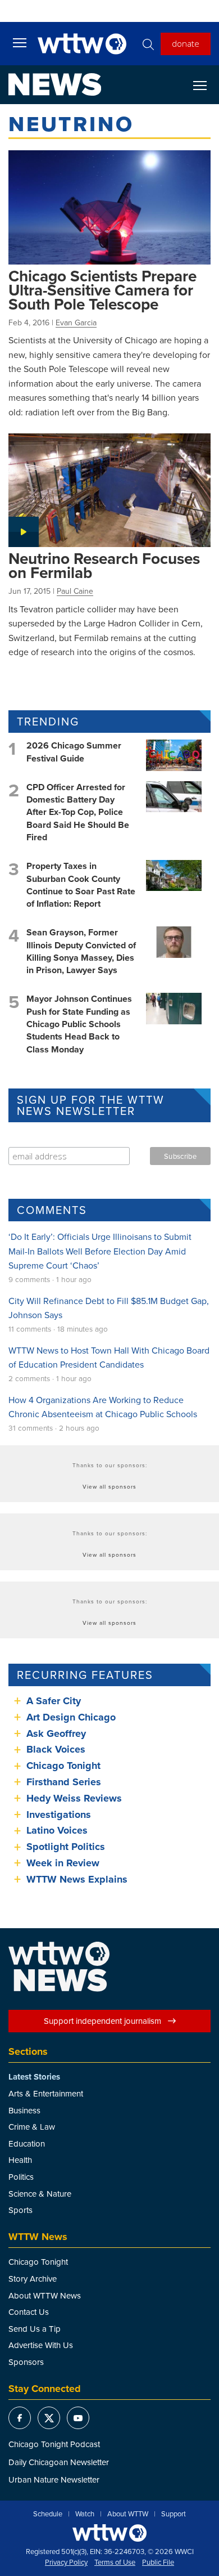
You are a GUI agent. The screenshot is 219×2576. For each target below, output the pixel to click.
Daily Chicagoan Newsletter (59, 2462)
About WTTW (128, 2514)
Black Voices (56, 1749)
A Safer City (54, 1701)
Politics (21, 2177)
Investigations (59, 1815)
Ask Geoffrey (56, 1733)
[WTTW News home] (55, 84)
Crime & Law (32, 2127)
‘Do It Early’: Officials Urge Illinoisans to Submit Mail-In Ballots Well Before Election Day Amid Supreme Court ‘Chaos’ (100, 1251)
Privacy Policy (66, 2562)
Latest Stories (34, 2077)
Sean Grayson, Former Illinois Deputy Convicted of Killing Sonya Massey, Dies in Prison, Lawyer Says (81, 951)
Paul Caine (75, 591)
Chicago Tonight (63, 1766)
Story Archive (33, 2279)
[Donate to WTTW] (109, 2533)
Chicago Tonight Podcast (54, 2444)
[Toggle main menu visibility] (20, 42)
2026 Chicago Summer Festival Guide (74, 752)
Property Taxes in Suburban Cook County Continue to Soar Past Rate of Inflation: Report (81, 885)
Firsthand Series (64, 1782)
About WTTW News (45, 2295)
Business (24, 2110)
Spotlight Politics (66, 1847)
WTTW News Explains (78, 1879)
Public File (158, 2562)
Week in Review (63, 1863)
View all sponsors (109, 1486)
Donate (186, 43)
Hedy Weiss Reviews (74, 1798)
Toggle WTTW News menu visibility (206, 85)
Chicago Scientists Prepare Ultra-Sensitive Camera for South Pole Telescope (102, 290)
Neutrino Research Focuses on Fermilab (104, 565)
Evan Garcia (76, 322)
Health (20, 2160)
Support (174, 2514)
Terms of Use (115, 2562)
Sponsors (26, 2362)
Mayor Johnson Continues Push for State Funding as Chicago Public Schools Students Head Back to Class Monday (79, 1024)
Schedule (48, 2514)
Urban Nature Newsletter (54, 2479)
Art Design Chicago (71, 1717)
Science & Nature (40, 2194)
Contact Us (29, 2312)
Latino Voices (57, 1830)
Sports (20, 2210)
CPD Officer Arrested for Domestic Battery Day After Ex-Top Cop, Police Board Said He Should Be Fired (78, 812)
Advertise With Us (41, 2345)
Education (27, 2143)
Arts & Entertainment (46, 2093)
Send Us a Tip (35, 2329)
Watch (85, 2514)
